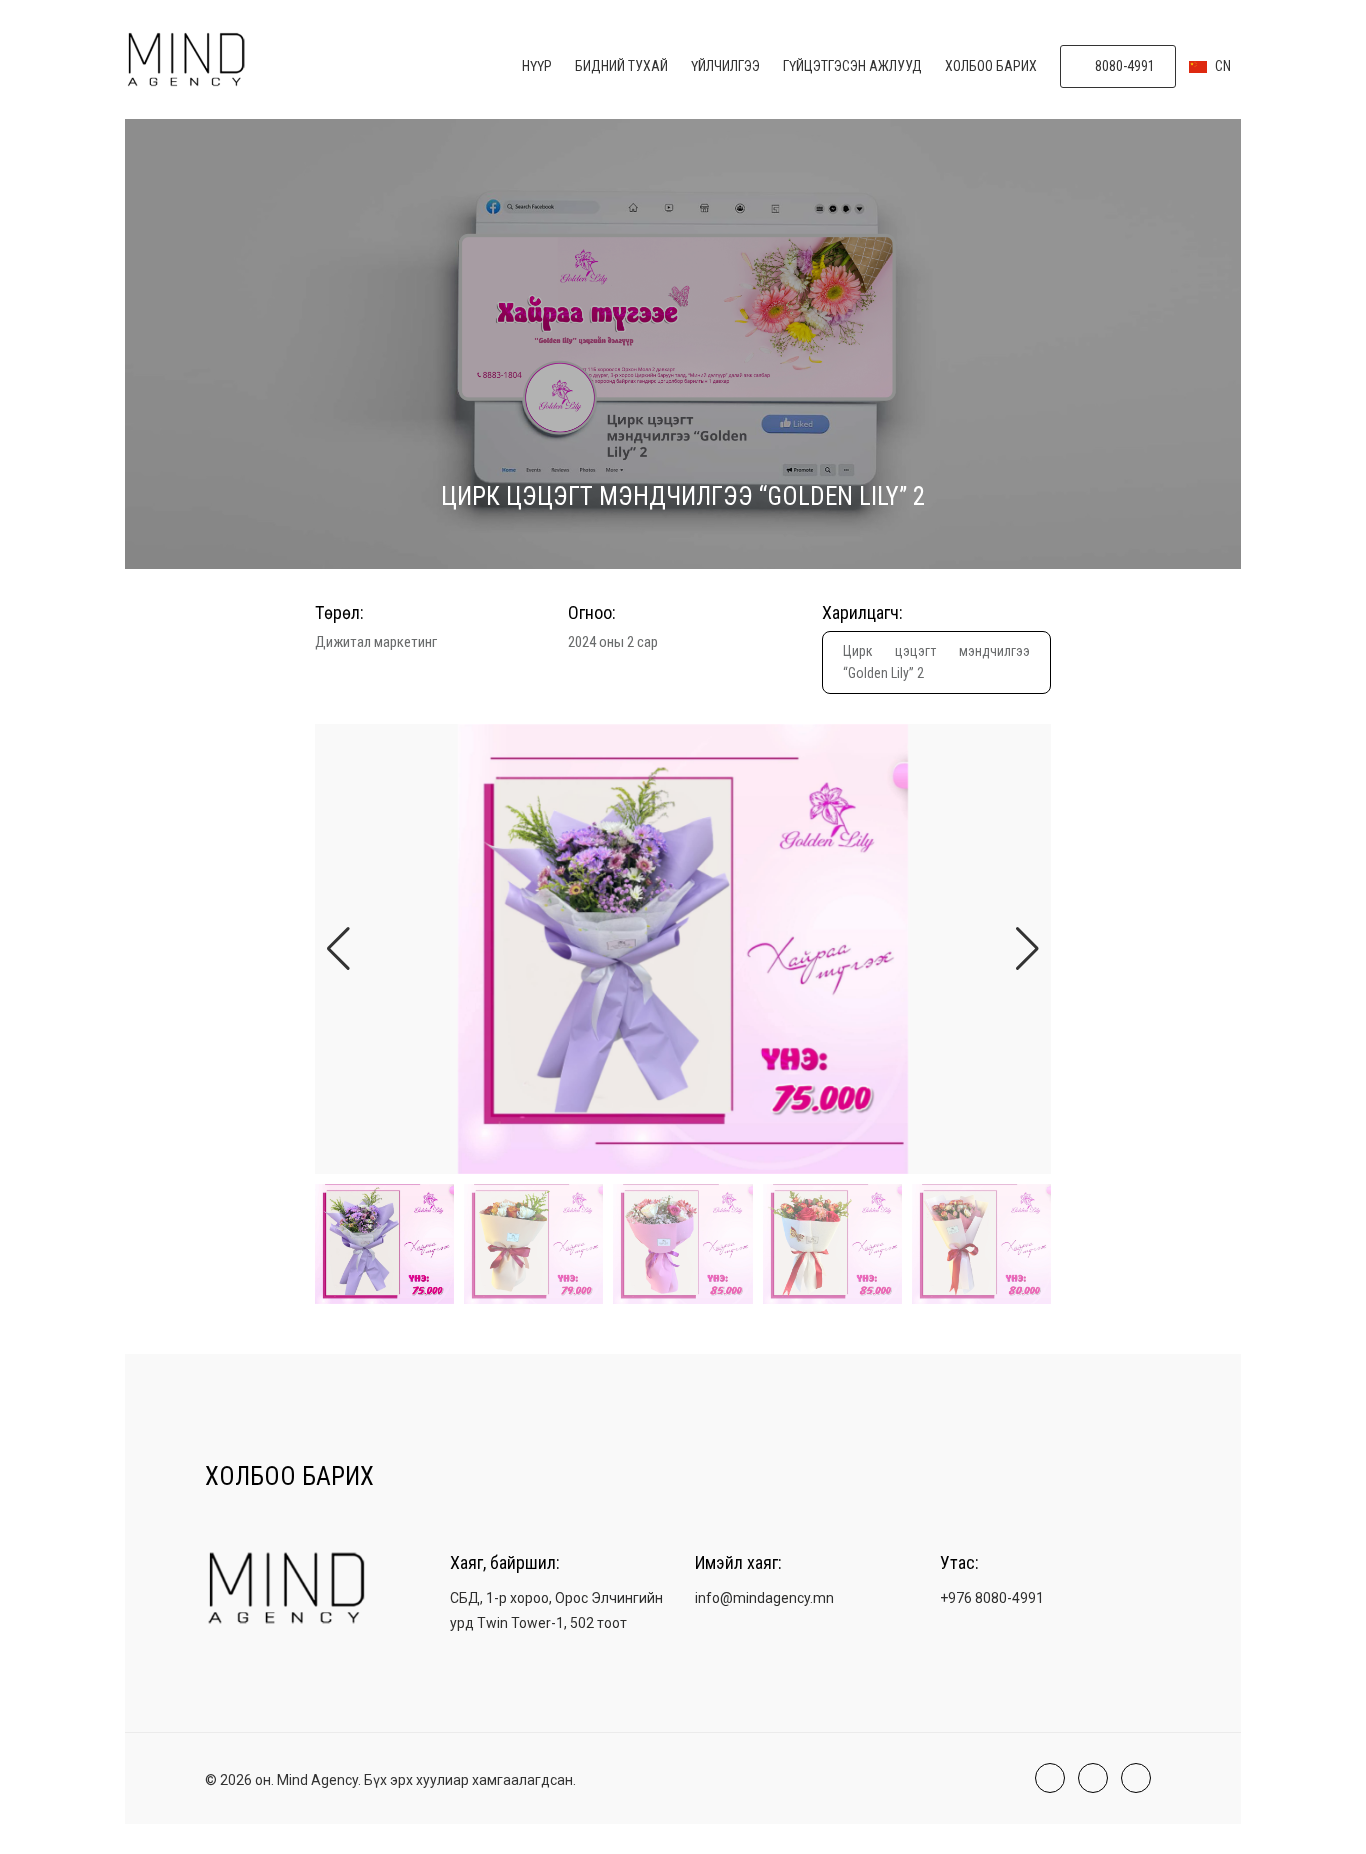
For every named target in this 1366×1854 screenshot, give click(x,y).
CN (1221, 66)
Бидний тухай (621, 66)
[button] (1027, 949)
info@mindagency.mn (764, 1598)
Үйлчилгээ (725, 66)
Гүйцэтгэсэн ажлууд (852, 66)
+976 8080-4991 (992, 1598)
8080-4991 (1123, 66)
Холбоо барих (991, 66)
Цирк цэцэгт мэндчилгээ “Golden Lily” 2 (936, 662)
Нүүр (537, 66)
